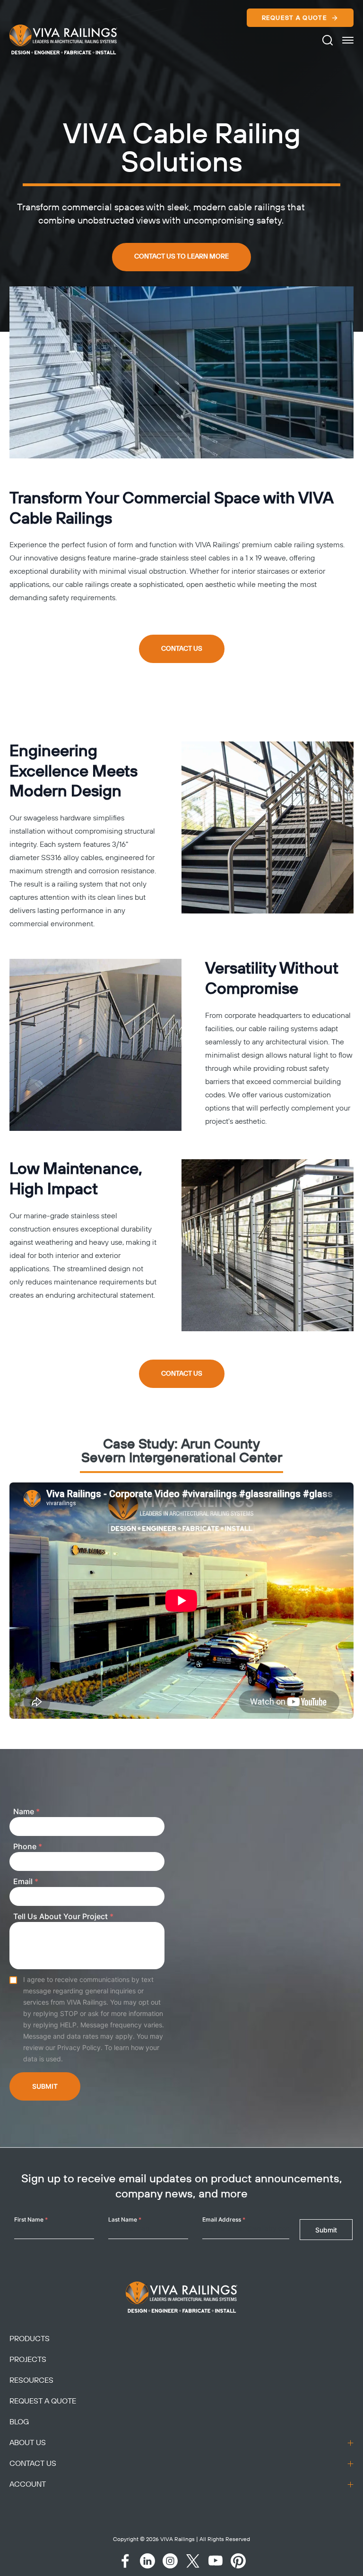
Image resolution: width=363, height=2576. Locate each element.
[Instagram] (170, 2561)
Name (26, 1811)
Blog (19, 2422)
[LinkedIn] (147, 2561)
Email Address (224, 2219)
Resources (31, 2380)
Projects (28, 2360)
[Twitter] (193, 2561)
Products (30, 2339)
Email (26, 1881)
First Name (31, 2219)
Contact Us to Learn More (181, 257)
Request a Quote (295, 18)
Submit (45, 2086)
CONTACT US (182, 649)
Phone (28, 1846)
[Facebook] (125, 2561)
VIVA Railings (177, 2539)
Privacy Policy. (80, 2047)
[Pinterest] (238, 2561)
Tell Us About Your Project (63, 1916)
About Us (28, 2443)
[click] (348, 40)
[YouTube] (216, 2561)
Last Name (125, 2219)
